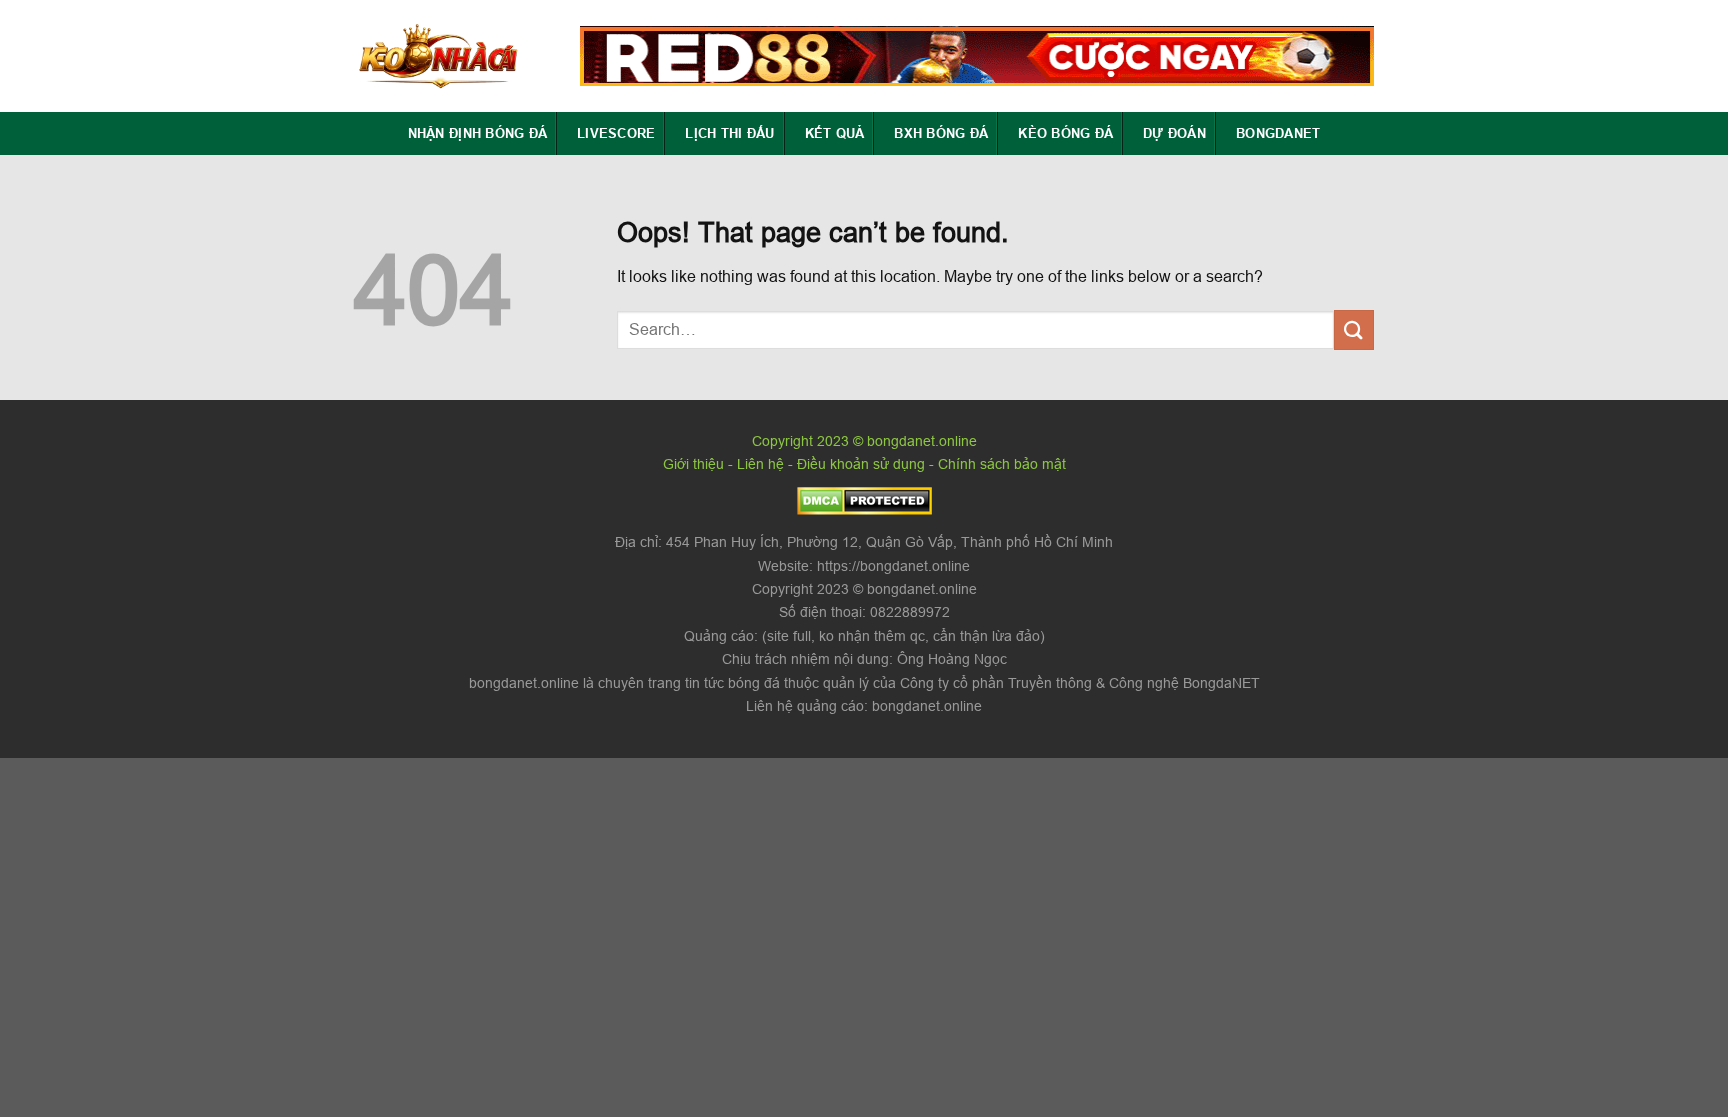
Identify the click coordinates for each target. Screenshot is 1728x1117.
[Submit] (1354, 329)
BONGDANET (1278, 133)
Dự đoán (1174, 133)
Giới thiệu (693, 464)
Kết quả (835, 133)
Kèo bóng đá (1065, 133)
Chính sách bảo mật (1002, 464)
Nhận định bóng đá (477, 133)
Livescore (616, 133)
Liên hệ (760, 464)
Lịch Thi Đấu (729, 133)
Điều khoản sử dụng (861, 464)
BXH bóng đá (941, 133)
